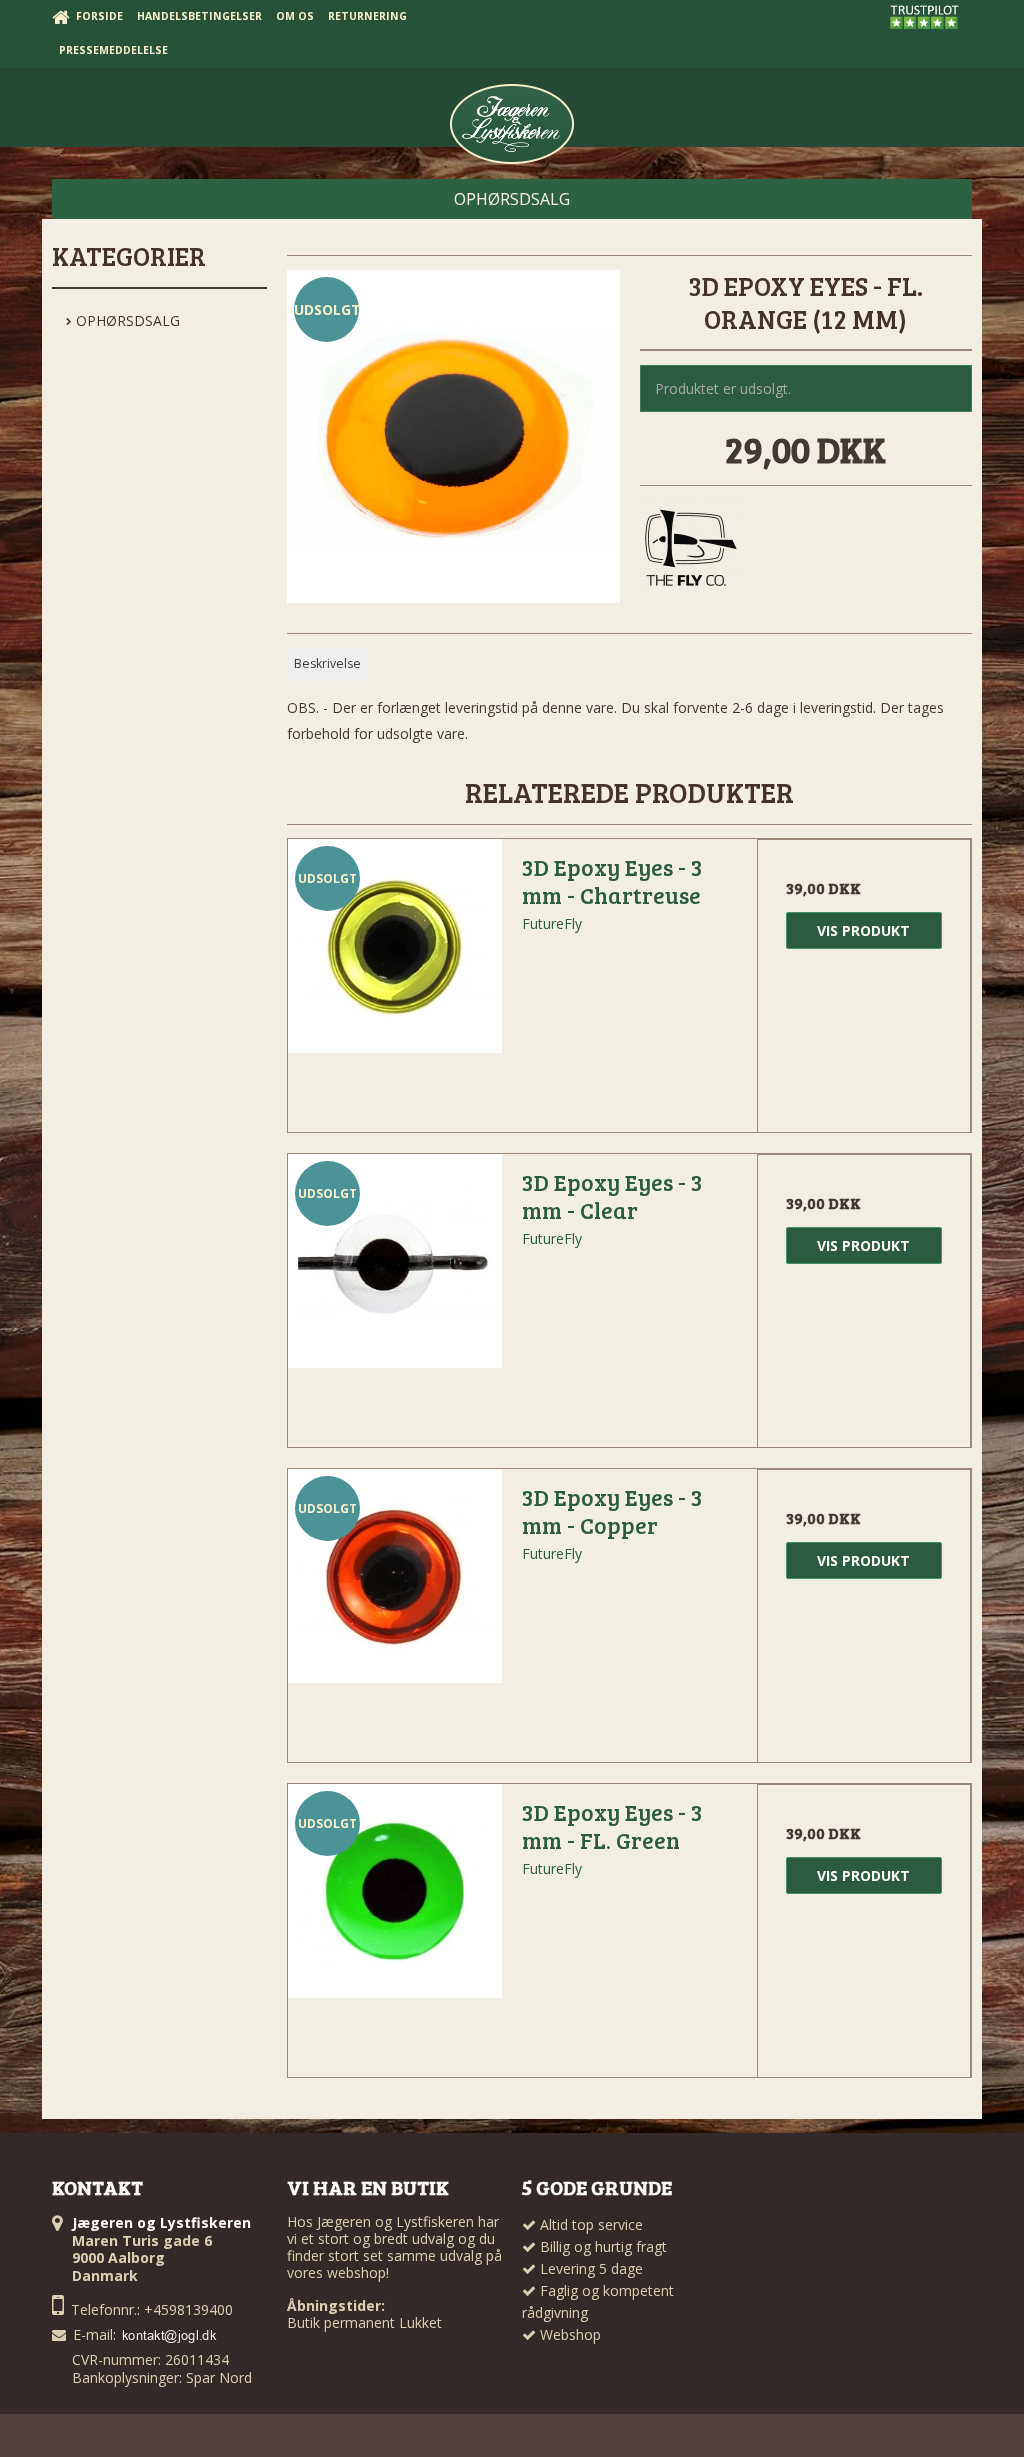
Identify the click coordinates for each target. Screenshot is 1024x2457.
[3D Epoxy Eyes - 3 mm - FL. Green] (395, 1891)
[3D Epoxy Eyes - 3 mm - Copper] (395, 1576)
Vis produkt (863, 930)
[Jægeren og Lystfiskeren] (512, 124)
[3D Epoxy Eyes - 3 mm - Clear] (395, 1261)
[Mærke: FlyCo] (690, 550)
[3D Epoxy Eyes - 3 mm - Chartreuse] (395, 946)
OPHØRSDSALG (126, 320)
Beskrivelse (327, 663)
